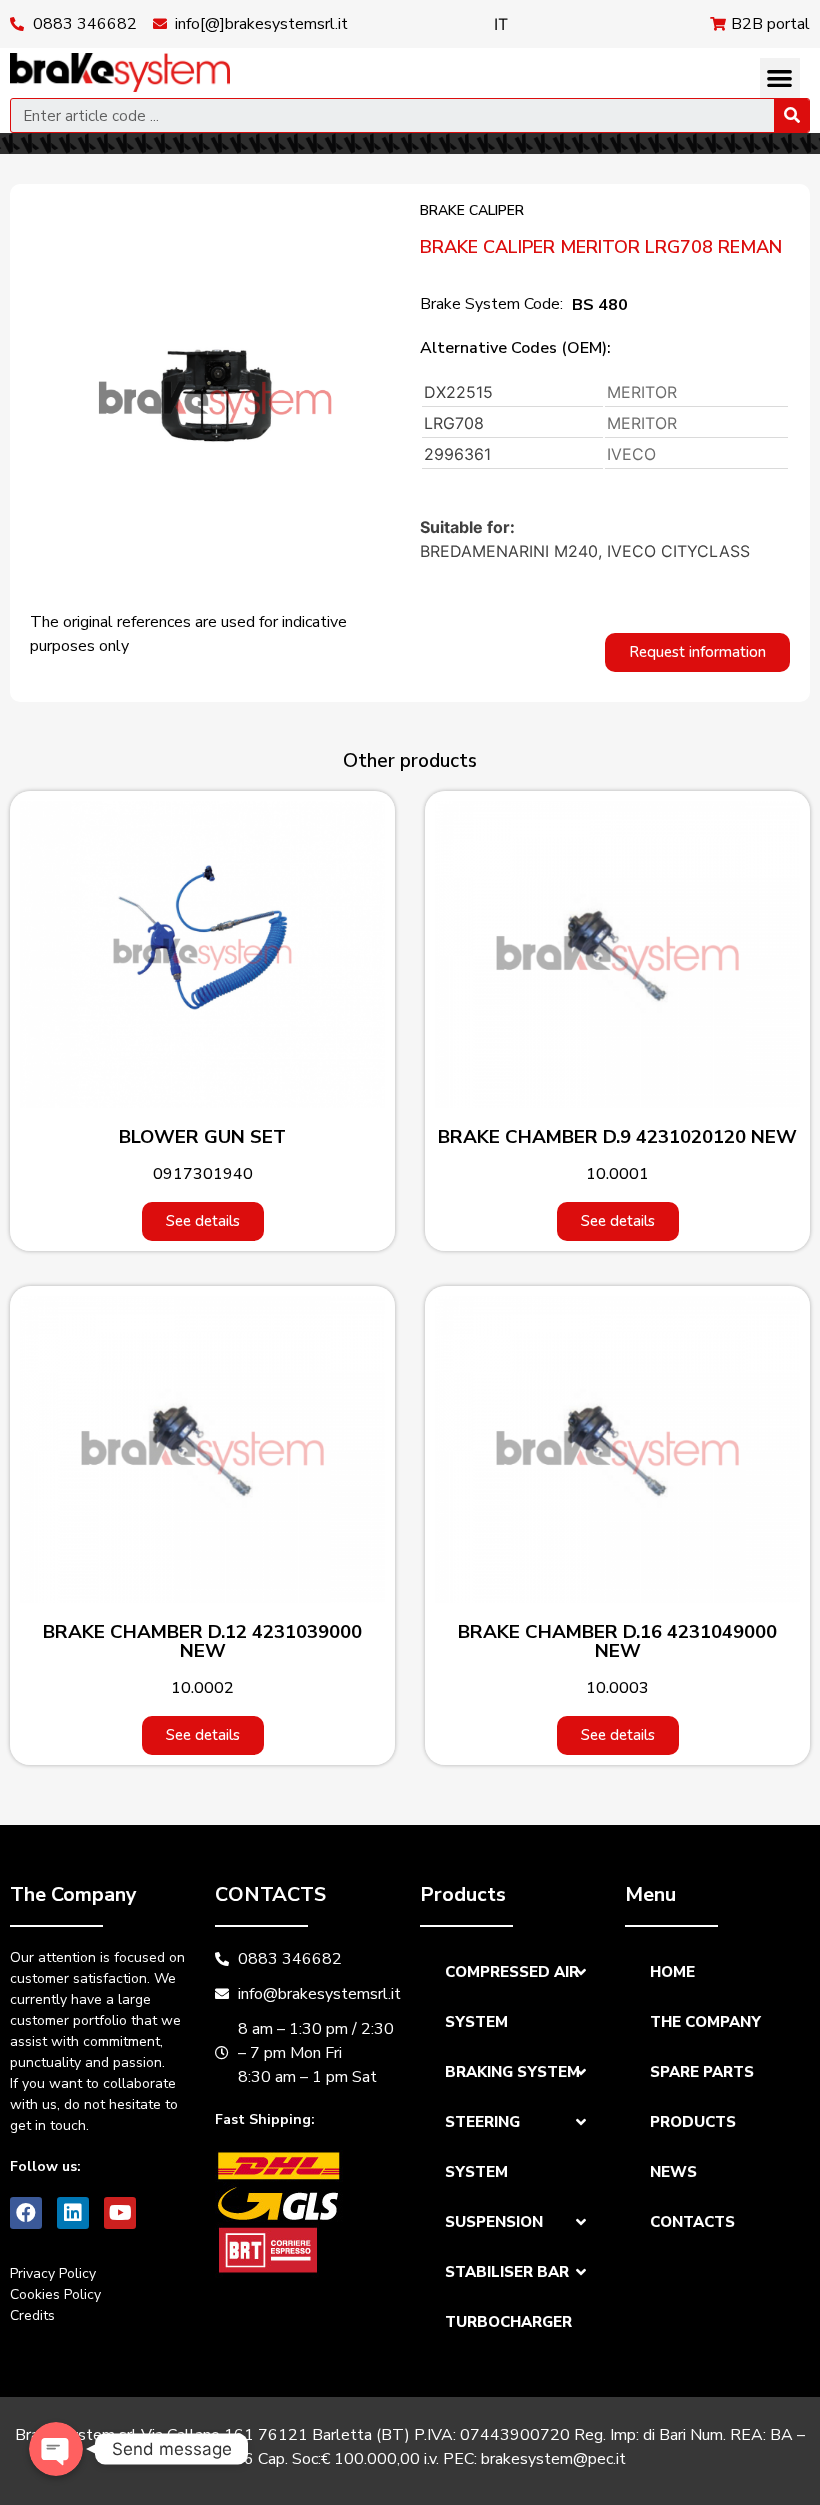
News (673, 2172)
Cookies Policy (55, 2294)
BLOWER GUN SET (202, 1137)
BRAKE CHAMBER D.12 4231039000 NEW (202, 1641)
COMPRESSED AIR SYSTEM (512, 1997)
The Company (705, 2022)
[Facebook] (26, 2213)
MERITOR (642, 392)
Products (693, 2122)
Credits (32, 2315)
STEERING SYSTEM (482, 2147)
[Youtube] (120, 2213)
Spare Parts (702, 2072)
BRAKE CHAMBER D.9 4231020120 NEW (617, 1137)
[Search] (791, 115)
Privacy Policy (53, 2273)
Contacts (692, 2222)
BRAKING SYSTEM (512, 2072)
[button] (780, 78)
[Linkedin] (73, 2213)
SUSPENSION (494, 2222)
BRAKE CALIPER (472, 210)
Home (672, 1972)
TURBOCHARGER (508, 2322)
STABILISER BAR (507, 2272)
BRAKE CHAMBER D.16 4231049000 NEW (617, 1641)
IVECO (631, 454)
